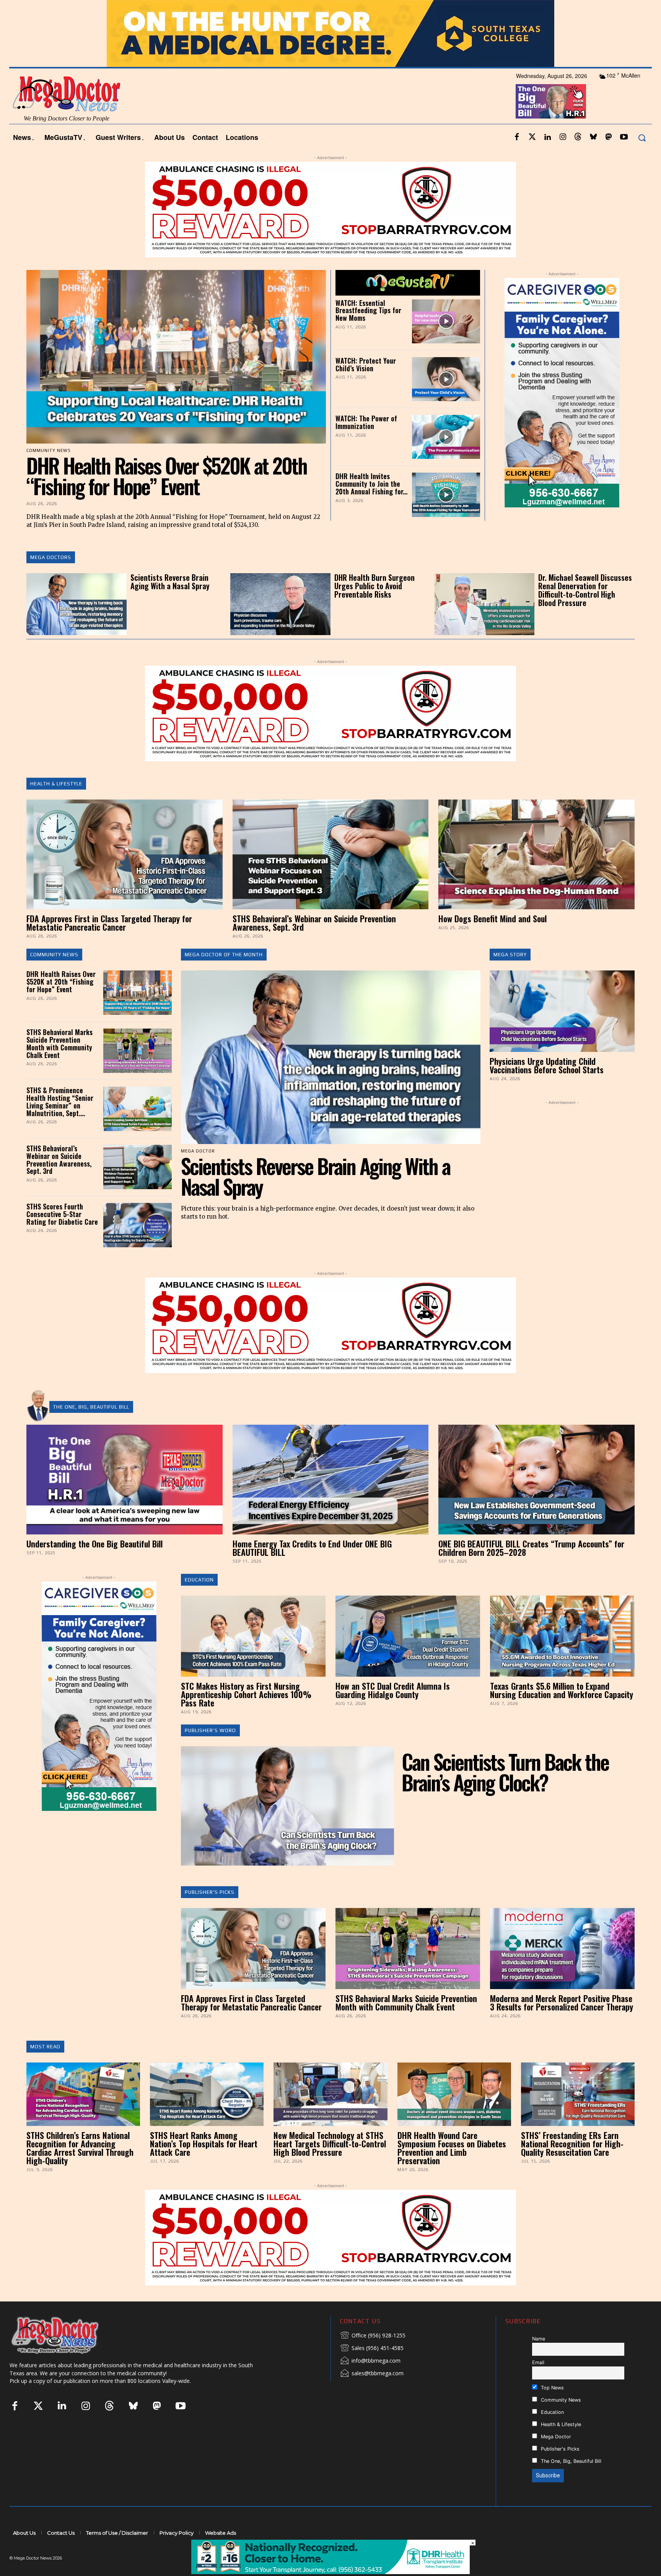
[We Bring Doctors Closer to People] (67, 2356)
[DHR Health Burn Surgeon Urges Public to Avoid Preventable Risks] (280, 625)
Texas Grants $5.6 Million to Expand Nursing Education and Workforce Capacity (562, 1710)
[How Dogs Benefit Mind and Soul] (536, 875)
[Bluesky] (593, 158)
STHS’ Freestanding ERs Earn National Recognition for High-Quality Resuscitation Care (572, 2164)
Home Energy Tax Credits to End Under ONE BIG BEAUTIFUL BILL (312, 1568)
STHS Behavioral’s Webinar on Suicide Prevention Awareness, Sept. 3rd (314, 943)
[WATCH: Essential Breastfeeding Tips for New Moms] (446, 342)
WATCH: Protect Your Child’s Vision (366, 385)
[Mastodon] (609, 158)
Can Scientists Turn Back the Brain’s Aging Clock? (505, 1792)
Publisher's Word (210, 1751)
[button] (642, 158)
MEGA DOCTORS (51, 578)
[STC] (330, 54)
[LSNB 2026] (562, 413)
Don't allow (431, 10)
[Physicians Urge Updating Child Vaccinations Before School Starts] (562, 1032)
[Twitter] (532, 158)
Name (539, 2359)
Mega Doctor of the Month (224, 975)
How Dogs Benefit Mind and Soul (492, 939)
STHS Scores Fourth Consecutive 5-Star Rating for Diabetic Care (62, 1235)
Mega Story (510, 975)
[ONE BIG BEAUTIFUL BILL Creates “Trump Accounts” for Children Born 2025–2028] (536, 1500)
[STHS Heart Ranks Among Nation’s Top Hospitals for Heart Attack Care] (207, 2114)
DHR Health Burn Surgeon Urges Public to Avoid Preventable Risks (374, 606)
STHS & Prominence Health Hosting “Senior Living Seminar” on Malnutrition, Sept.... (60, 1122)
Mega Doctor (555, 2457)
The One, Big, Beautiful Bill (91, 1427)
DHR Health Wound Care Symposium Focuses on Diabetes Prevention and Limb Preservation (452, 2168)
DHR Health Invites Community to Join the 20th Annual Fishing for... (371, 504)
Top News (552, 2408)
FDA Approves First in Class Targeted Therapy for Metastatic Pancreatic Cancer (109, 943)
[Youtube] (624, 158)
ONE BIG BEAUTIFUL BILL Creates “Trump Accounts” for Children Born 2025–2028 (531, 1568)
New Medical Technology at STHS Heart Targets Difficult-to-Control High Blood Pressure (330, 2164)
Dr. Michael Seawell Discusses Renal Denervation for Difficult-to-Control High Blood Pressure (585, 611)
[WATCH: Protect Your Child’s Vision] (446, 399)
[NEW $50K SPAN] (330, 230)
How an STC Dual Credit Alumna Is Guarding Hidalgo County (393, 1710)
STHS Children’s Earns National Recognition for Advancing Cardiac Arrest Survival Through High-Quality (80, 2168)
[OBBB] (551, 122)
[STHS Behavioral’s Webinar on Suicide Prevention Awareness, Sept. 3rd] (331, 875)
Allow (460, 10)
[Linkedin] (547, 158)
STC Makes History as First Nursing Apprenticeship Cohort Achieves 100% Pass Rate (246, 1715)
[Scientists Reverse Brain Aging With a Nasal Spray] (77, 625)
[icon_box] (373, 2357)
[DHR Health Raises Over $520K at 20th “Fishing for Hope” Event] (176, 377)
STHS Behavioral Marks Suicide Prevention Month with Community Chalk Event (59, 1064)
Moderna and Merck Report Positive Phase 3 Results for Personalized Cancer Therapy (562, 2023)
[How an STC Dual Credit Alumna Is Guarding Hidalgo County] (408, 1657)
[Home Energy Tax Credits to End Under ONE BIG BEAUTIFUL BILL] (331, 1500)
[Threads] (578, 158)
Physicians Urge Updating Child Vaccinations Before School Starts (547, 1086)
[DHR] (330, 2572)
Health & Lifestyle (56, 804)
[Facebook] (517, 158)
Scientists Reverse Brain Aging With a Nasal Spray (170, 602)
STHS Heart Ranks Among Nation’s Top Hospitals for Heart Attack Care (204, 2164)
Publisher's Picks (210, 1913)
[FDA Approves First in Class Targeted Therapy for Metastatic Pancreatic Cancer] (125, 875)
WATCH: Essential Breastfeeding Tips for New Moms (368, 331)
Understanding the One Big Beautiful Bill (94, 1564)
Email (538, 2383)
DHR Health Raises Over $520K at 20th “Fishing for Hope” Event (167, 496)
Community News (54, 975)
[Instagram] (563, 158)
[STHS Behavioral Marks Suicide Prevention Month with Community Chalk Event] (137, 1071)
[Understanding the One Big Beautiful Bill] (125, 1500)
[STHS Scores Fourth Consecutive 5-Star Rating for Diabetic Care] (137, 1246)
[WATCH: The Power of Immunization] (446, 458)
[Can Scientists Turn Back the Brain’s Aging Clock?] (288, 1826)
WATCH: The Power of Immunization (366, 443)
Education (199, 1600)
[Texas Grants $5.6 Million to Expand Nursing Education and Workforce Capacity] (562, 1657)
